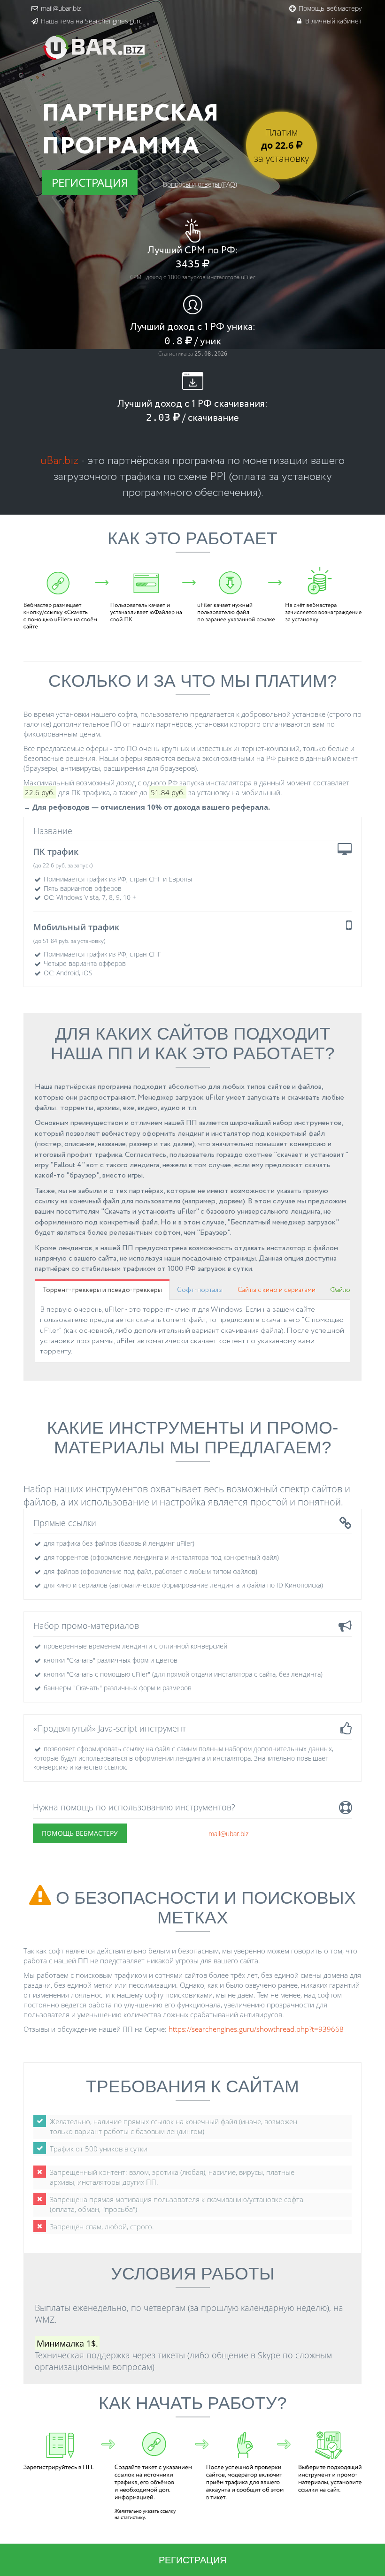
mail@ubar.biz (61, 8)
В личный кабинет (333, 21)
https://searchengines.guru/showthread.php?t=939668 (256, 2029)
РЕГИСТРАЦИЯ (192, 2560)
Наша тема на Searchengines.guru (92, 21)
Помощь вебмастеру (330, 8)
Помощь (80, 1833)
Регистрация (90, 182)
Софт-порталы (200, 1290)
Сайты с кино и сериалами (277, 1290)
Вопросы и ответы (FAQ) (200, 184)
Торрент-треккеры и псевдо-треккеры (102, 1290)
